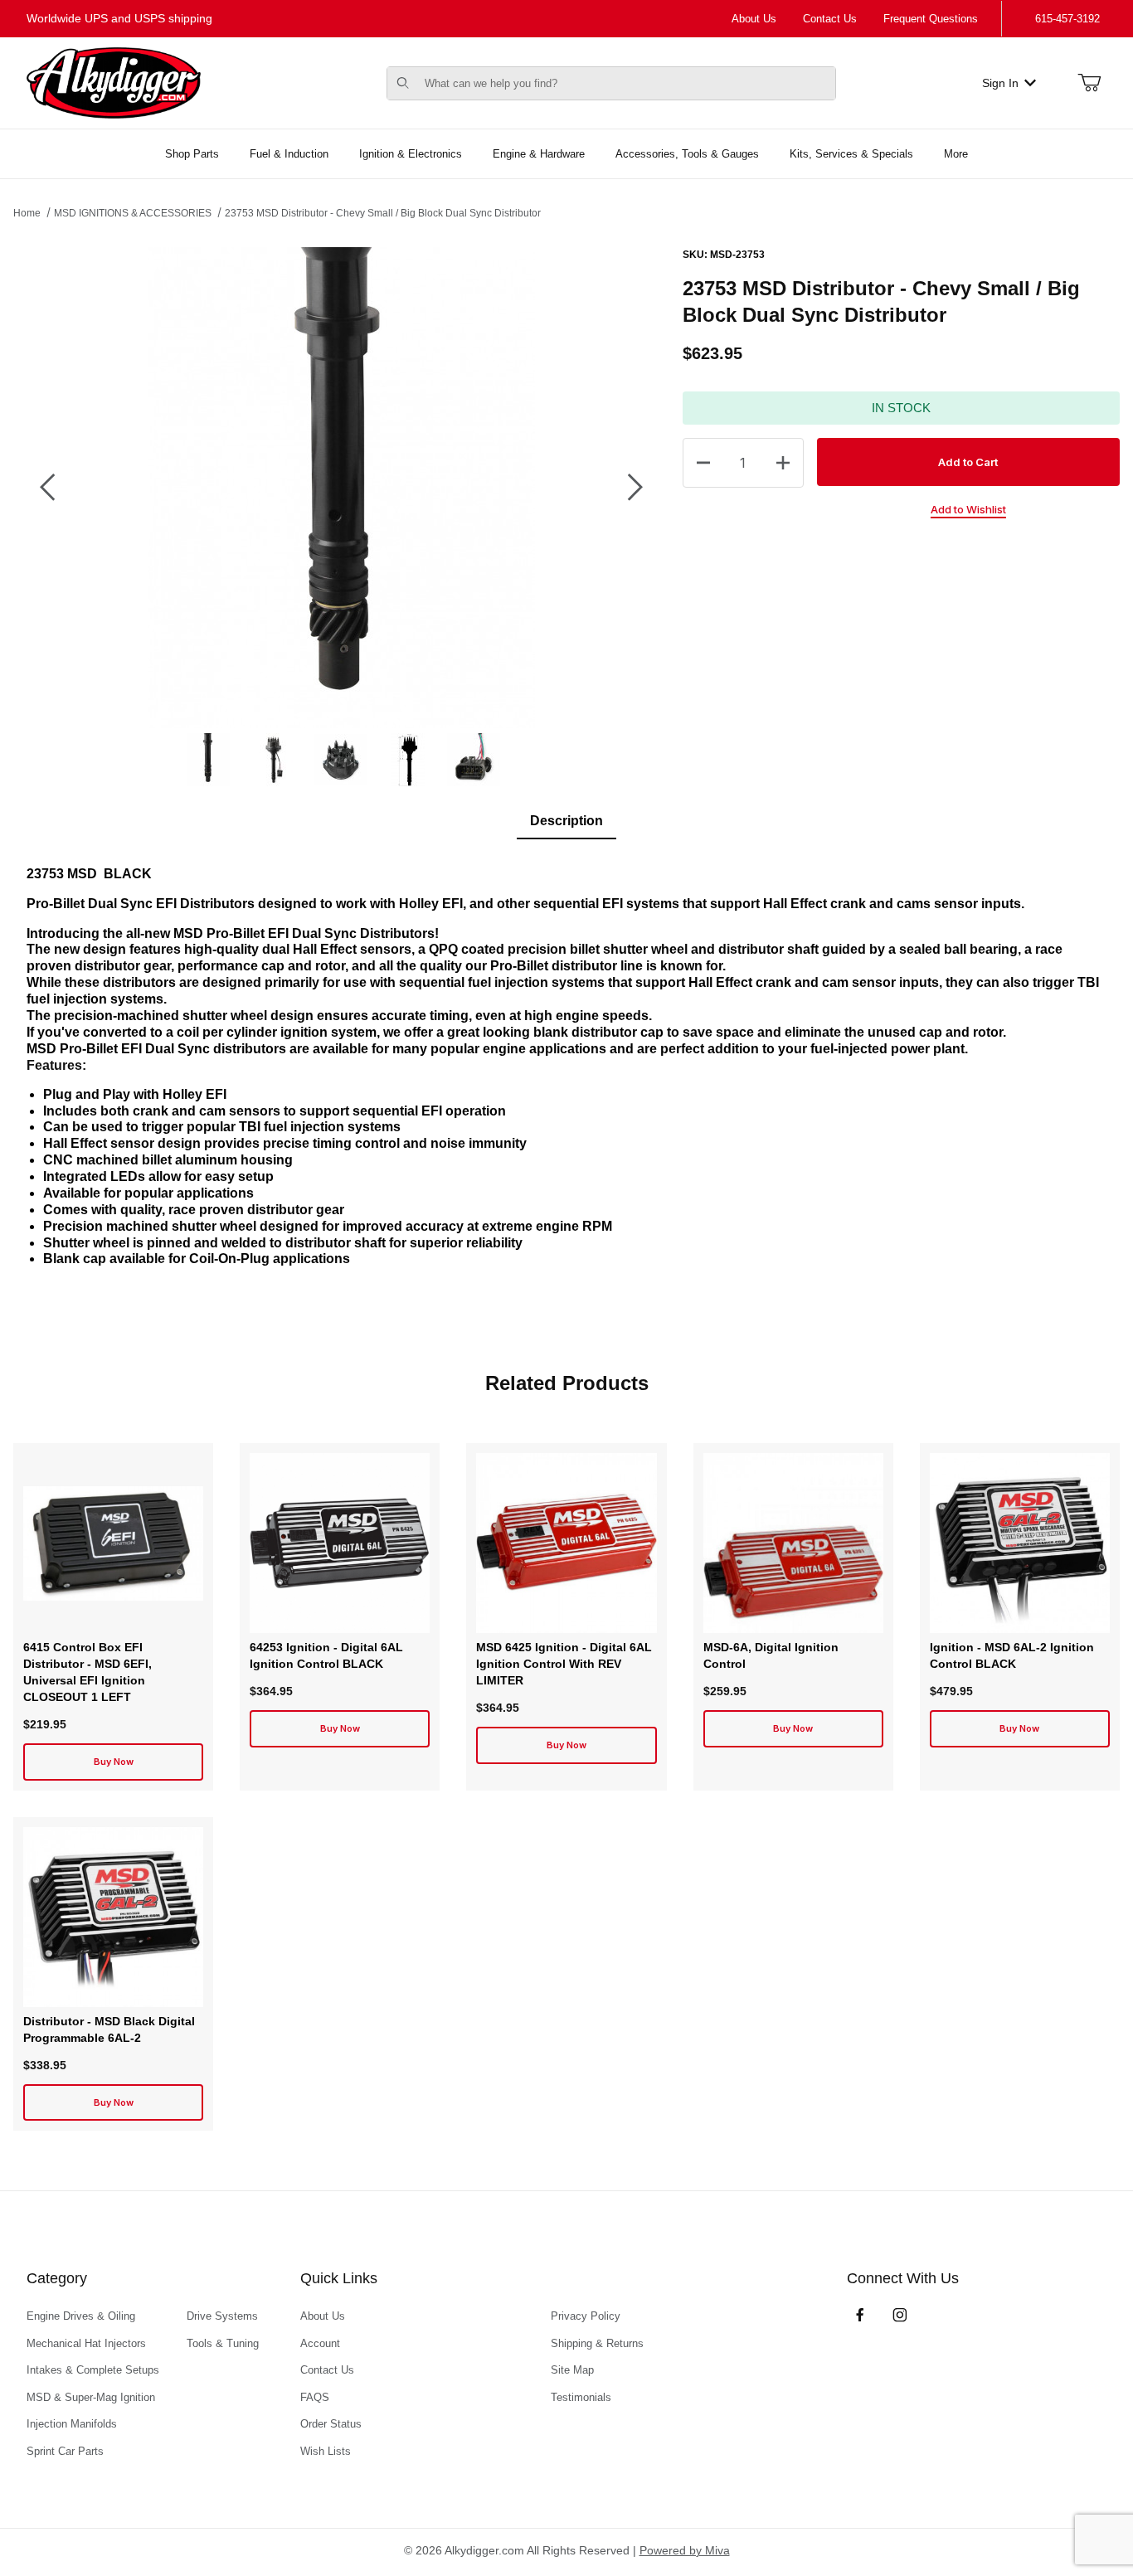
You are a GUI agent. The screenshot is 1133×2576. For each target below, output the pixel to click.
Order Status (331, 2424)
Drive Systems (222, 2316)
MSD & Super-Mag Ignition (91, 2397)
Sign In (1000, 83)
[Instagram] (900, 2315)
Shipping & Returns (597, 2343)
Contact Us (830, 19)
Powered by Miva (685, 2550)
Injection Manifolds (72, 2424)
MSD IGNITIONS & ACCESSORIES (133, 213)
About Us (754, 19)
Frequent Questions (931, 19)
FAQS (315, 2397)
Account (320, 2343)
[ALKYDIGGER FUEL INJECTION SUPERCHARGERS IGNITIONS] (114, 82)
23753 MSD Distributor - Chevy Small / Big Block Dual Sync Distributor (383, 213)
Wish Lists (326, 2451)
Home (27, 213)
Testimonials (581, 2397)
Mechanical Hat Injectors (86, 2343)
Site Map (572, 2370)
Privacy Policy (586, 2316)
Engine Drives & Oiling (81, 2316)
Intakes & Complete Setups (93, 2370)
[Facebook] (860, 2315)
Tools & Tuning (223, 2343)
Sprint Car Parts (65, 2451)
